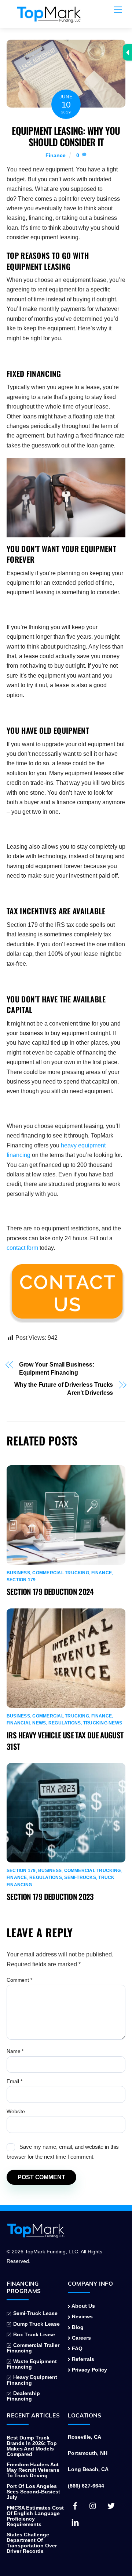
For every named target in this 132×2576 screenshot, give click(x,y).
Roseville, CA (85, 2437)
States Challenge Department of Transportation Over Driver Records (32, 2543)
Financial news (26, 1723)
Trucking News (103, 1723)
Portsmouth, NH (88, 2453)
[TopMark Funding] (49, 19)
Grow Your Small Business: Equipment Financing (57, 1369)
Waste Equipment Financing (32, 2364)
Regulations (65, 1723)
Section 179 (21, 1580)
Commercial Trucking (61, 1573)
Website (16, 2111)
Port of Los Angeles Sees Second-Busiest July (33, 2492)
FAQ (76, 2349)
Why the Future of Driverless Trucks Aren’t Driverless (64, 1389)
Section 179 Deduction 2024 (50, 1591)
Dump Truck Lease (36, 2324)
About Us (83, 2306)
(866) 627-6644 (86, 2486)
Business (18, 1573)
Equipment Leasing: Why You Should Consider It (66, 136)
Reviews (82, 2317)
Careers (81, 2338)
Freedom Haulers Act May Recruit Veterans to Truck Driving (33, 2470)
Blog (77, 2327)
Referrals (82, 2359)
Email (14, 2081)
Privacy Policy (89, 2370)
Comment (19, 1980)
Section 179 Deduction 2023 (50, 1896)
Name (15, 2051)
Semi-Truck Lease (35, 2313)
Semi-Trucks (80, 1877)
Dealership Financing (23, 2396)
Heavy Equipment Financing (32, 2380)
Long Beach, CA (88, 2469)
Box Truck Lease (33, 2335)
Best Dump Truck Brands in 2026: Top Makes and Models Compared (32, 2446)
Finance (56, 155)
